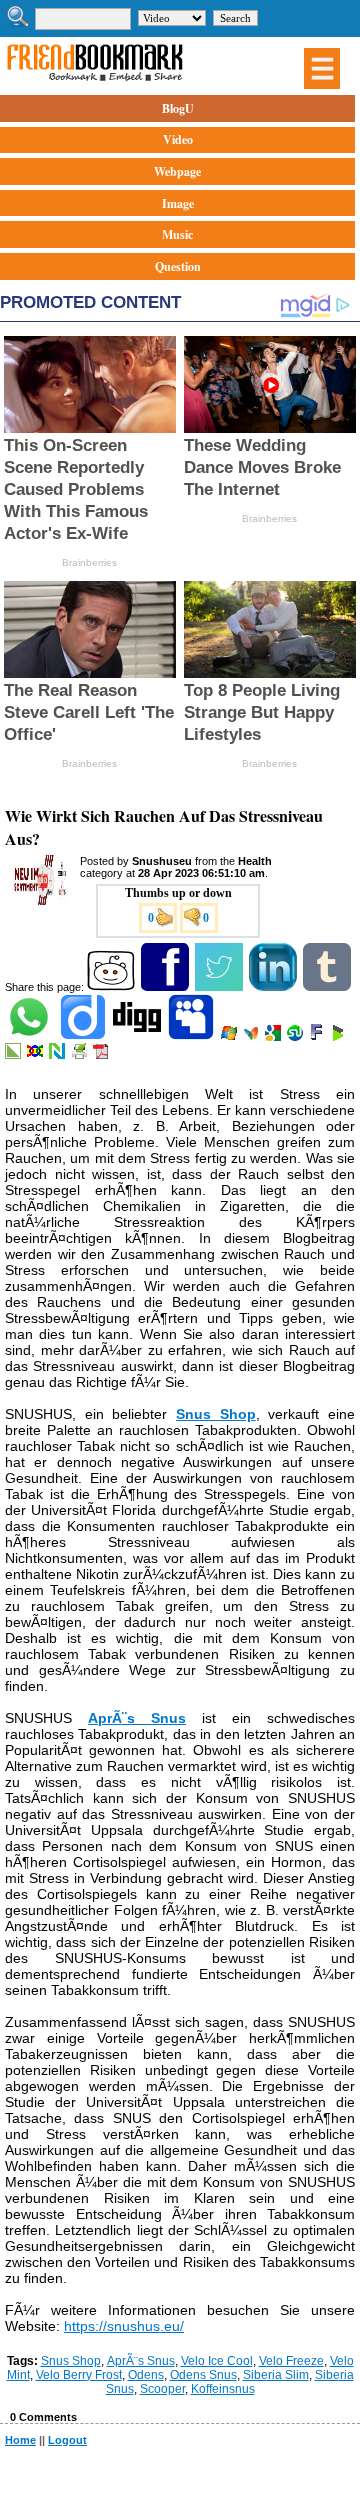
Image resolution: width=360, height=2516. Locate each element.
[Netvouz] (58, 1055)
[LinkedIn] (274, 987)
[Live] (230, 1037)
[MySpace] (192, 1037)
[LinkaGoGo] (36, 1055)
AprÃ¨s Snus (141, 2361)
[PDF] (102, 1055)
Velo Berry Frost (79, 2375)
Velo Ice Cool (217, 2361)
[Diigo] (84, 1037)
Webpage (177, 171)
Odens (146, 2375)
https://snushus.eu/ (124, 2326)
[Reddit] (112, 987)
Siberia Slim (276, 2375)
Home (20, 2440)
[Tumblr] (328, 987)
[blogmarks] (339, 1037)
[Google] (274, 1037)
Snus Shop (71, 2361)
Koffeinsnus (223, 2389)
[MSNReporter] (252, 1037)
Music (177, 234)
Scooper (162, 2389)
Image (178, 203)
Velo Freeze (291, 2361)
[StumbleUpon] (296, 1037)
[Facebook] (166, 987)
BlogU (178, 108)
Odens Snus (203, 2375)
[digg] (138, 1037)
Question (178, 266)
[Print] (80, 1055)
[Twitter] (220, 987)
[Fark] (318, 1037)
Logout (67, 2440)
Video (178, 139)
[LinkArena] (14, 1055)
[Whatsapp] (30, 1037)
